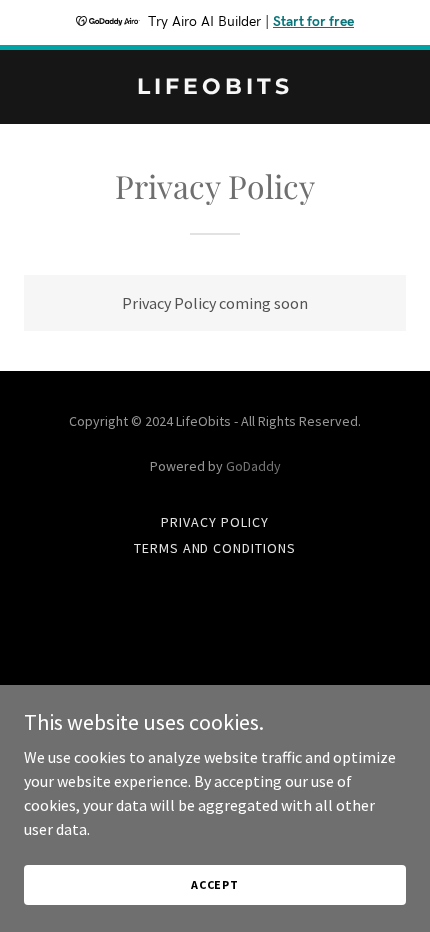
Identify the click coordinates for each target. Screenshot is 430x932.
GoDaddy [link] (253, 466)
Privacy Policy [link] (215, 522)
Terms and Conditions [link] (215, 548)
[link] (215, 88)
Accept (215, 884)
